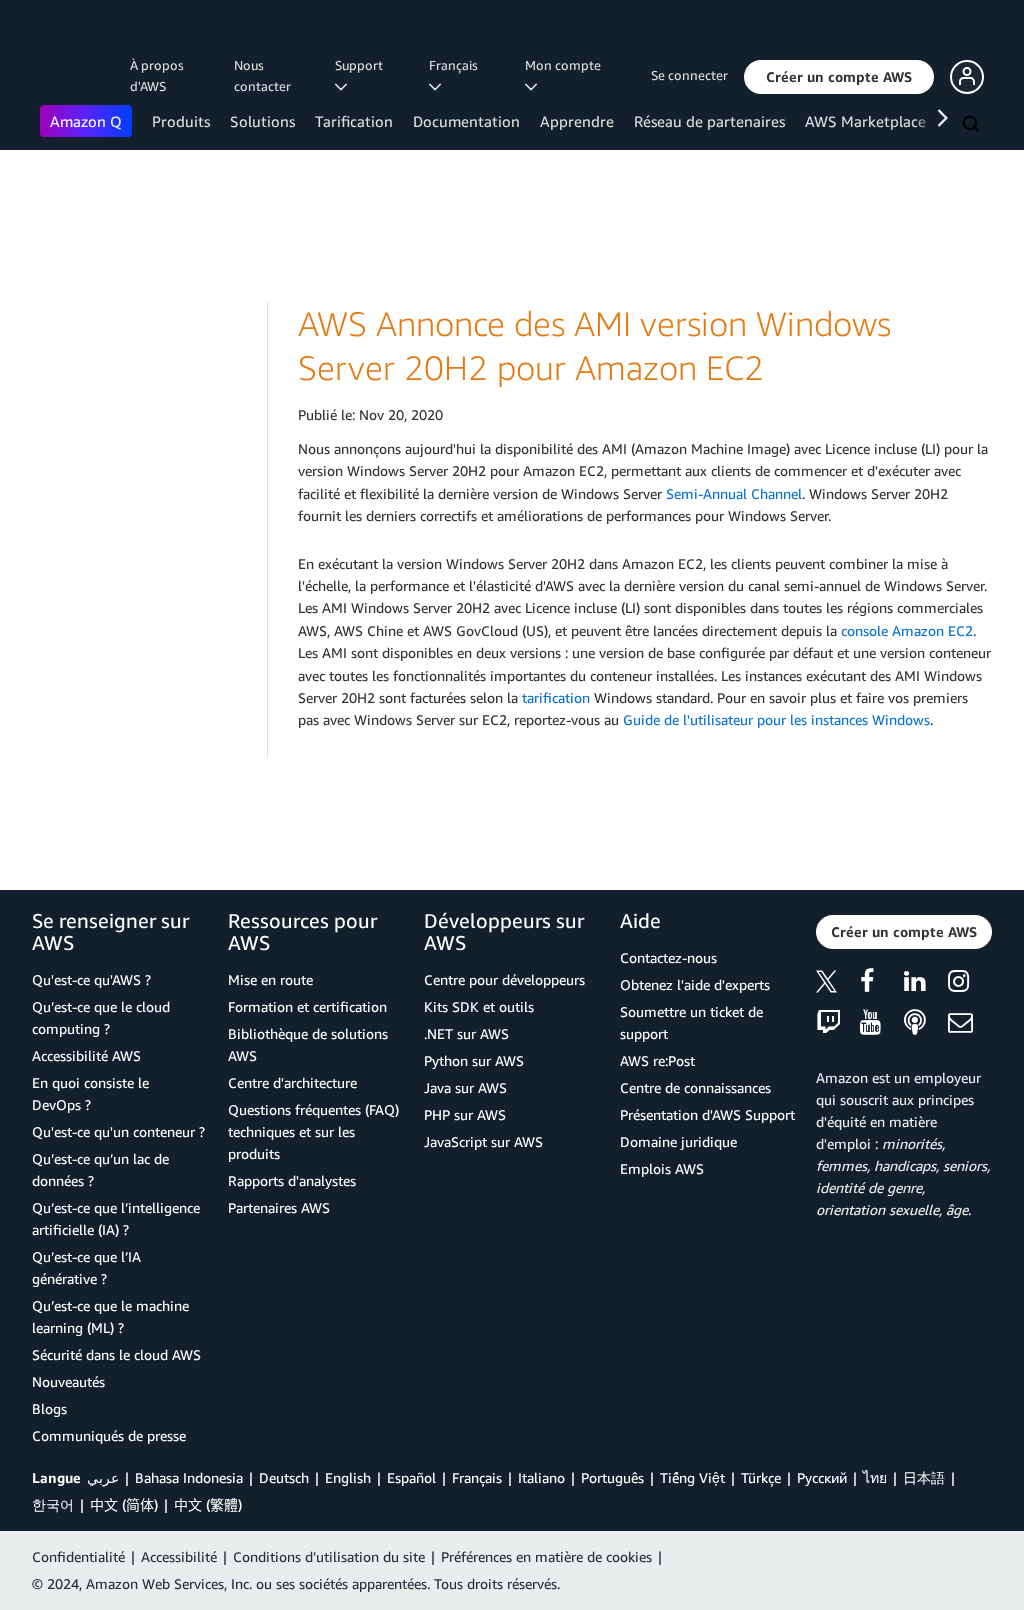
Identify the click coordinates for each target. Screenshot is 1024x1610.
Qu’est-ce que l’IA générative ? (86, 1267)
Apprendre (577, 121)
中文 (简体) (124, 1504)
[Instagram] (970, 984)
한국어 (53, 1504)
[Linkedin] (926, 984)
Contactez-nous (668, 957)
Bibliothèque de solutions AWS (308, 1044)
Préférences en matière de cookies (546, 1556)
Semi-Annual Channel (734, 493)
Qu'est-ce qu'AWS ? (91, 979)
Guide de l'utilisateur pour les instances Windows (776, 719)
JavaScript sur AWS (483, 1141)
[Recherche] (973, 125)
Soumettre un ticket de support (691, 1022)
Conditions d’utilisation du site (329, 1556)
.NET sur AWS (466, 1033)
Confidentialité (78, 1556)
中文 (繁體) (208, 1504)
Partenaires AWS (279, 1207)
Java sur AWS (465, 1087)
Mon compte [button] (566, 65)
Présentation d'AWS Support (707, 1114)
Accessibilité (179, 1556)
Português (612, 1477)
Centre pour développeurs (504, 979)
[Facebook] (882, 984)
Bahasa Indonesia (189, 1477)
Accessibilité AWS (86, 1055)
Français (477, 1477)
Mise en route (270, 979)
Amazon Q (86, 121)
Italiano (541, 1477)
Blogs (49, 1408)
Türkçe (761, 1477)
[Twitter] (838, 984)
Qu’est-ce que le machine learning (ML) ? (110, 1316)
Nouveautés (68, 1381)
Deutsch (284, 1477)
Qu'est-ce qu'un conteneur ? (118, 1131)
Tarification (354, 121)
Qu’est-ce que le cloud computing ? (101, 1017)
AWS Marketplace (865, 121)
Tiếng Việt (692, 1477)
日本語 (924, 1477)
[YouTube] (882, 1023)
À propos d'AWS (157, 75)
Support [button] (362, 65)
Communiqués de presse (109, 1435)
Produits (181, 121)
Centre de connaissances (695, 1087)
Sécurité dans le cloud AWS (116, 1354)
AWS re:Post (657, 1060)
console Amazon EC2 (907, 630)
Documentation (466, 121)
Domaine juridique (678, 1141)
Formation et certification (307, 1006)
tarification (556, 697)
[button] (839, 77)
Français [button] (456, 65)
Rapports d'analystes (292, 1180)
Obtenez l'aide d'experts (695, 984)
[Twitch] (838, 1023)
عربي (103, 1477)
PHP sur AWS (465, 1114)
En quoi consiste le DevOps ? (90, 1093)
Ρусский (822, 1477)
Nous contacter (262, 75)
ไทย (875, 1477)
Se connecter (689, 75)
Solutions (262, 121)
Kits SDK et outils (479, 1006)
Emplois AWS (662, 1168)
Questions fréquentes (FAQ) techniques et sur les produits (313, 1131)
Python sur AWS (474, 1060)
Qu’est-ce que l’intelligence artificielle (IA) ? (116, 1218)
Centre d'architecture (292, 1082)
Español (411, 1477)
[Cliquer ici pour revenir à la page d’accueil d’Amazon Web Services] (69, 35)
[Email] (970, 1023)
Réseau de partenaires (709, 121)
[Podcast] (926, 1023)
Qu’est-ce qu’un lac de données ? (100, 1169)
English (348, 1477)
